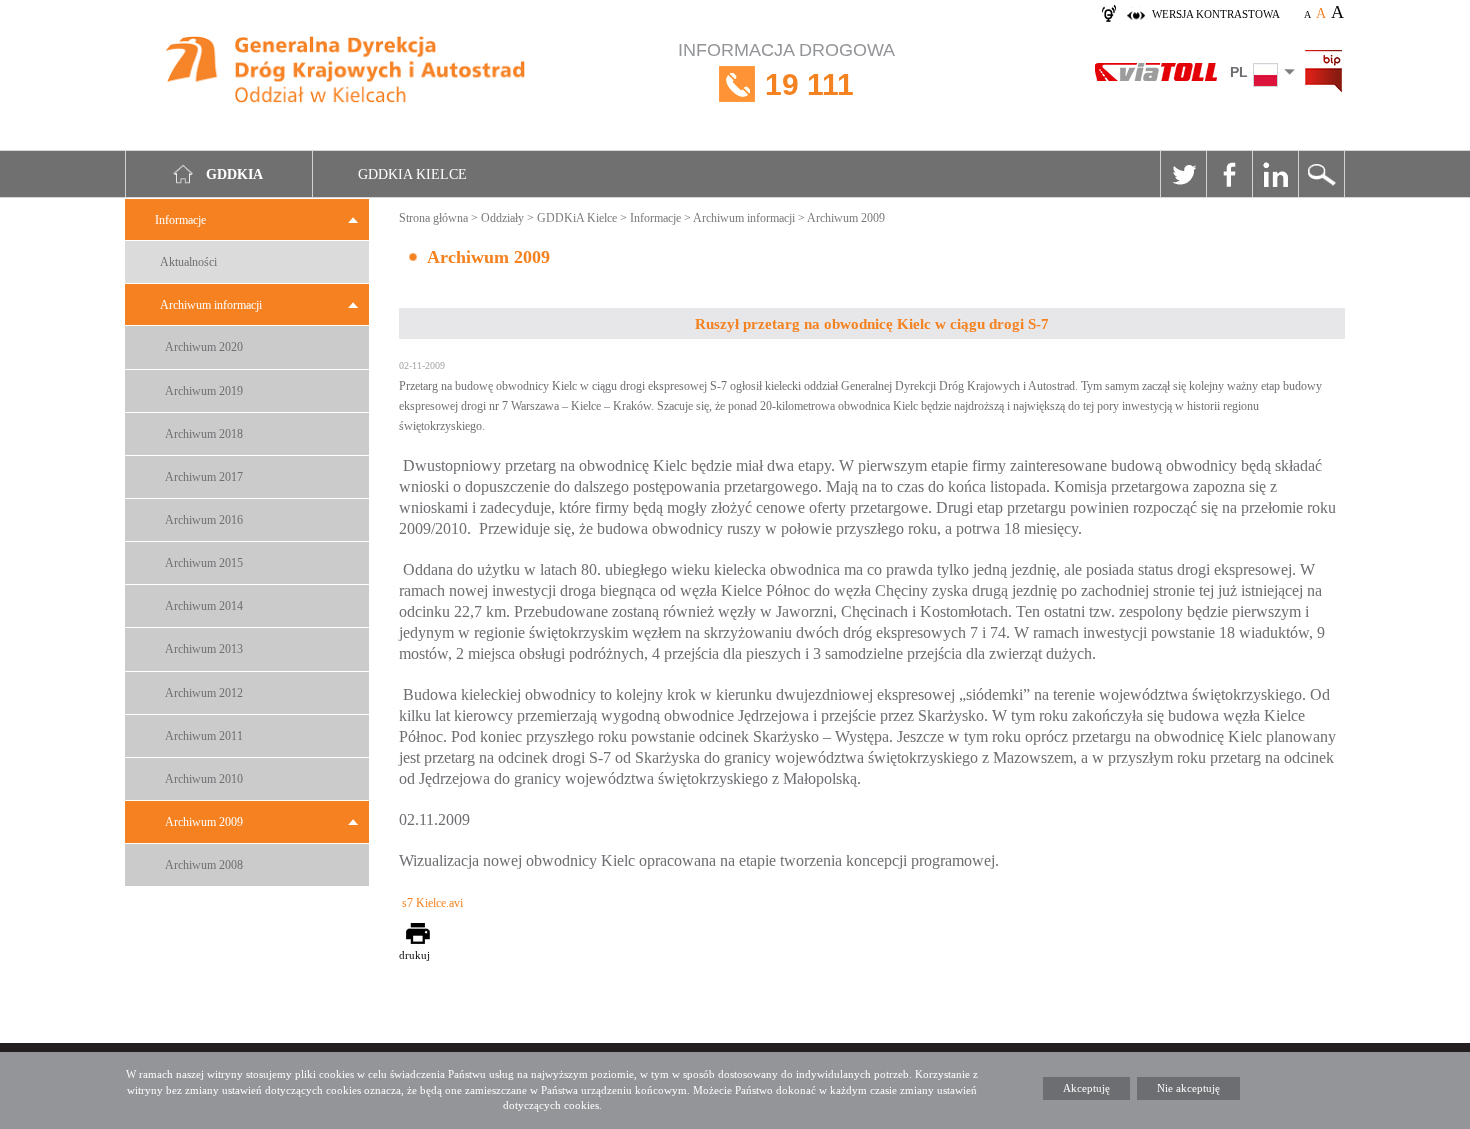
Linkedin (1275, 174)
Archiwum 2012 (204, 693)
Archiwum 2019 (204, 391)
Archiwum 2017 (204, 477)
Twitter (1183, 174)
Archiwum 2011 (204, 736)
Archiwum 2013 (204, 649)
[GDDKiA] (346, 72)
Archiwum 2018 (204, 434)
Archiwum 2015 (204, 563)
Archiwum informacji (211, 305)
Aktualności (188, 262)
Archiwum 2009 (204, 822)
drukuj (414, 955)
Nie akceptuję (1188, 1088)
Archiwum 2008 (204, 865)
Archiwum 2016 (204, 520)
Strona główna (433, 218)
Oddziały (502, 218)
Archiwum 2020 (204, 347)
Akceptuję (1086, 1088)
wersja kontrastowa (1216, 14)
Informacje (180, 220)
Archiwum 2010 (204, 779)
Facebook (1229, 174)
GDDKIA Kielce (412, 174)
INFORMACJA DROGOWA (786, 70)
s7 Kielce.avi (432, 903)
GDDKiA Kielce (577, 218)
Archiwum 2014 (204, 606)
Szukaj (1321, 174)
